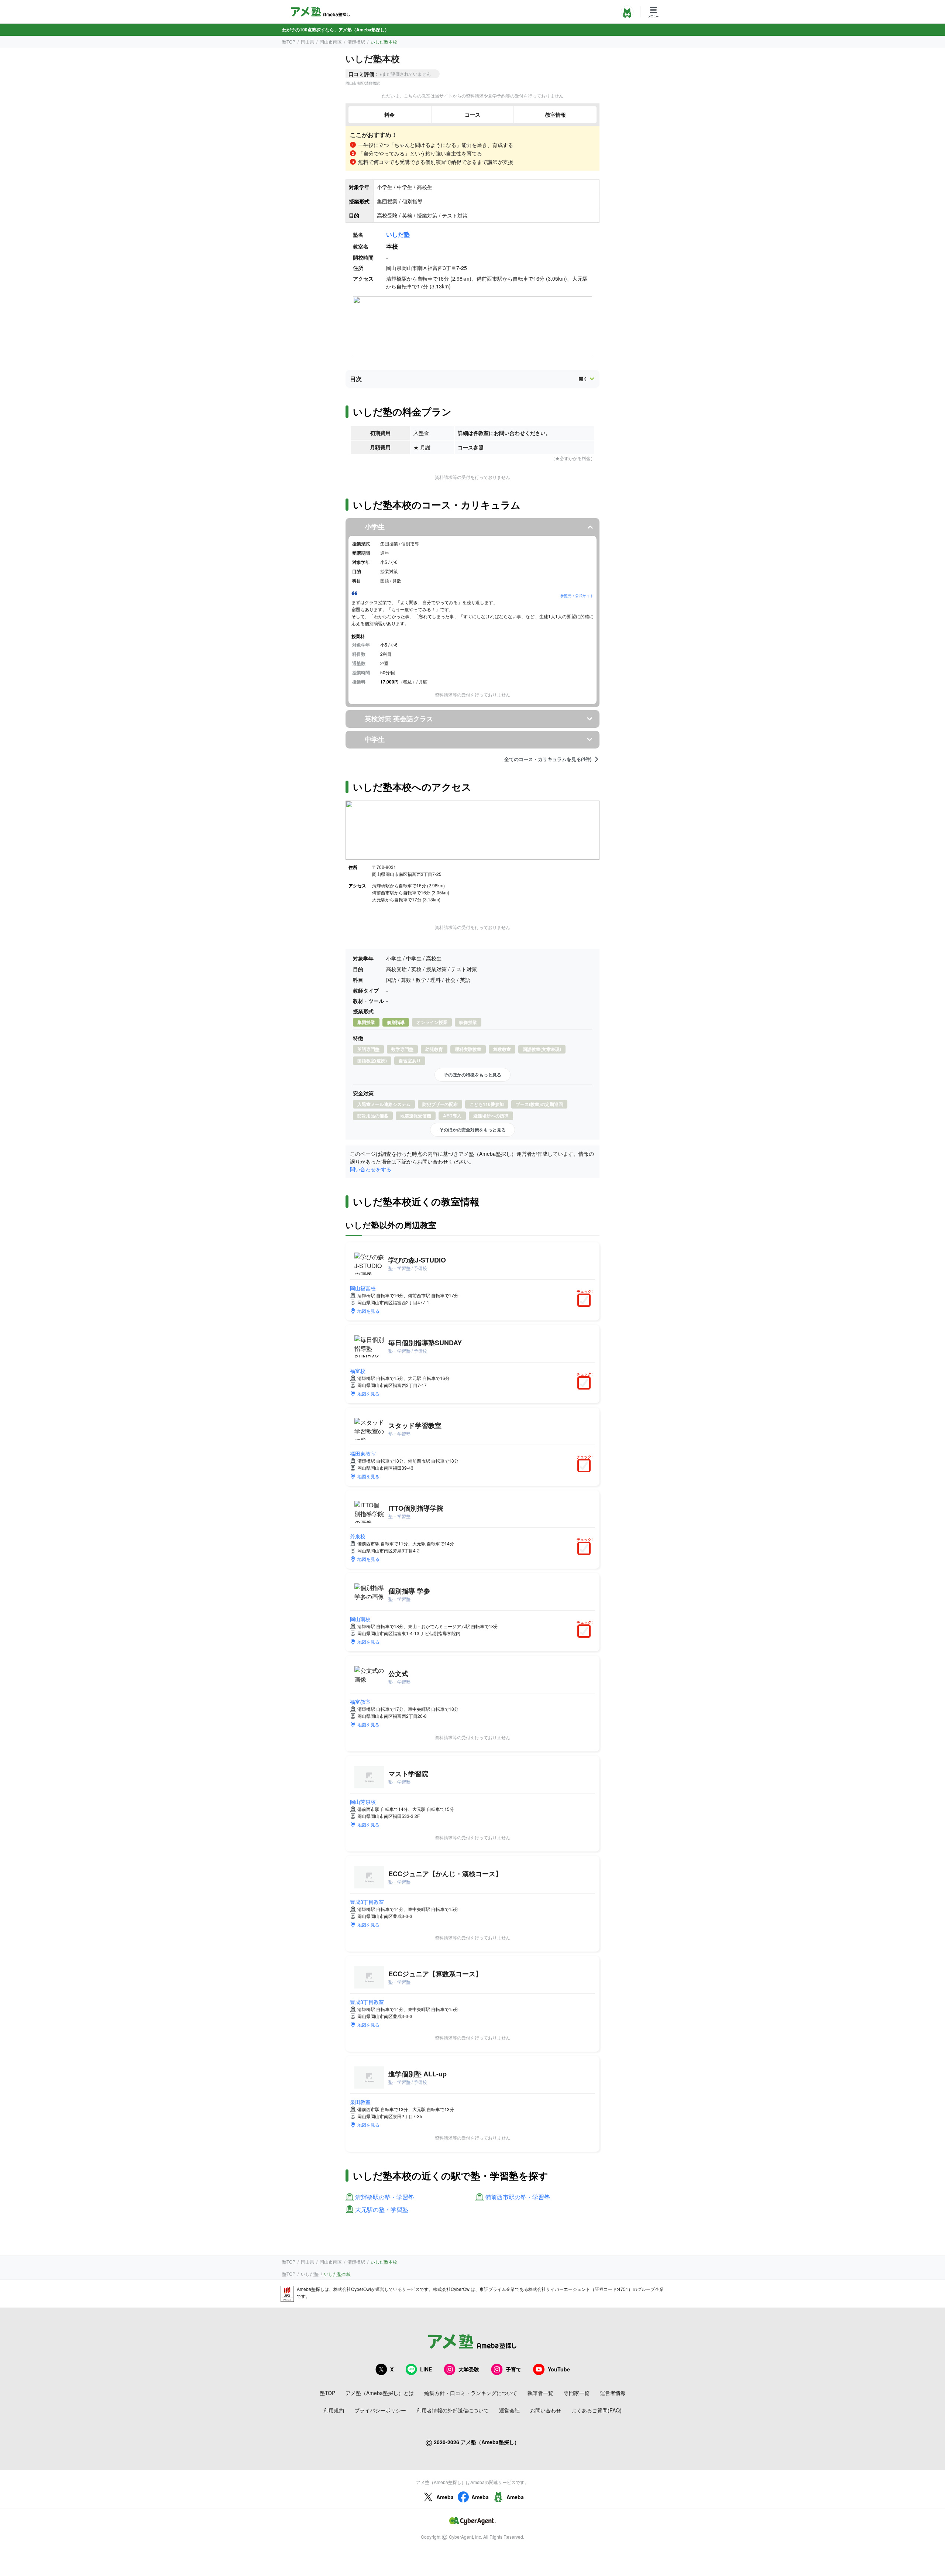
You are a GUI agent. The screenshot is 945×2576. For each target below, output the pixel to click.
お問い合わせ (546, 2410)
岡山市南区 (331, 42)
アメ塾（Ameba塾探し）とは (380, 2393)
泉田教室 (360, 2102)
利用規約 (334, 2410)
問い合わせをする (371, 1169)
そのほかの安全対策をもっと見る (472, 1130)
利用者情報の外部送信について (453, 2410)
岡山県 (307, 42)
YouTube (559, 2369)
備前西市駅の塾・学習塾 (518, 2197)
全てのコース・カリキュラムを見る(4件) (548, 759)
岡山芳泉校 (363, 1802)
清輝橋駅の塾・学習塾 (385, 2197)
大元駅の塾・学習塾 (382, 2210)
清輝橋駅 (356, 42)
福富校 (358, 1371)
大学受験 (469, 2369)
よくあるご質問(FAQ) (597, 2410)
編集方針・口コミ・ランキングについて (471, 2393)
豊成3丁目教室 (367, 1902)
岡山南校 (360, 1619)
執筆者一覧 (540, 2393)
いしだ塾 (398, 234)
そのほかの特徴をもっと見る (472, 1075)
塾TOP (289, 42)
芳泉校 (358, 1536)
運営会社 (509, 2410)
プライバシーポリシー (380, 2410)
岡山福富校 (363, 1288)
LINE (426, 2369)
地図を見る (368, 1311)
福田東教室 (363, 1453)
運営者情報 (613, 2393)
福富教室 (360, 1702)
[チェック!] (586, 1301)
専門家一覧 (577, 2393)
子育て (513, 2369)
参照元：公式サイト (577, 596)
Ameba (445, 2497)
